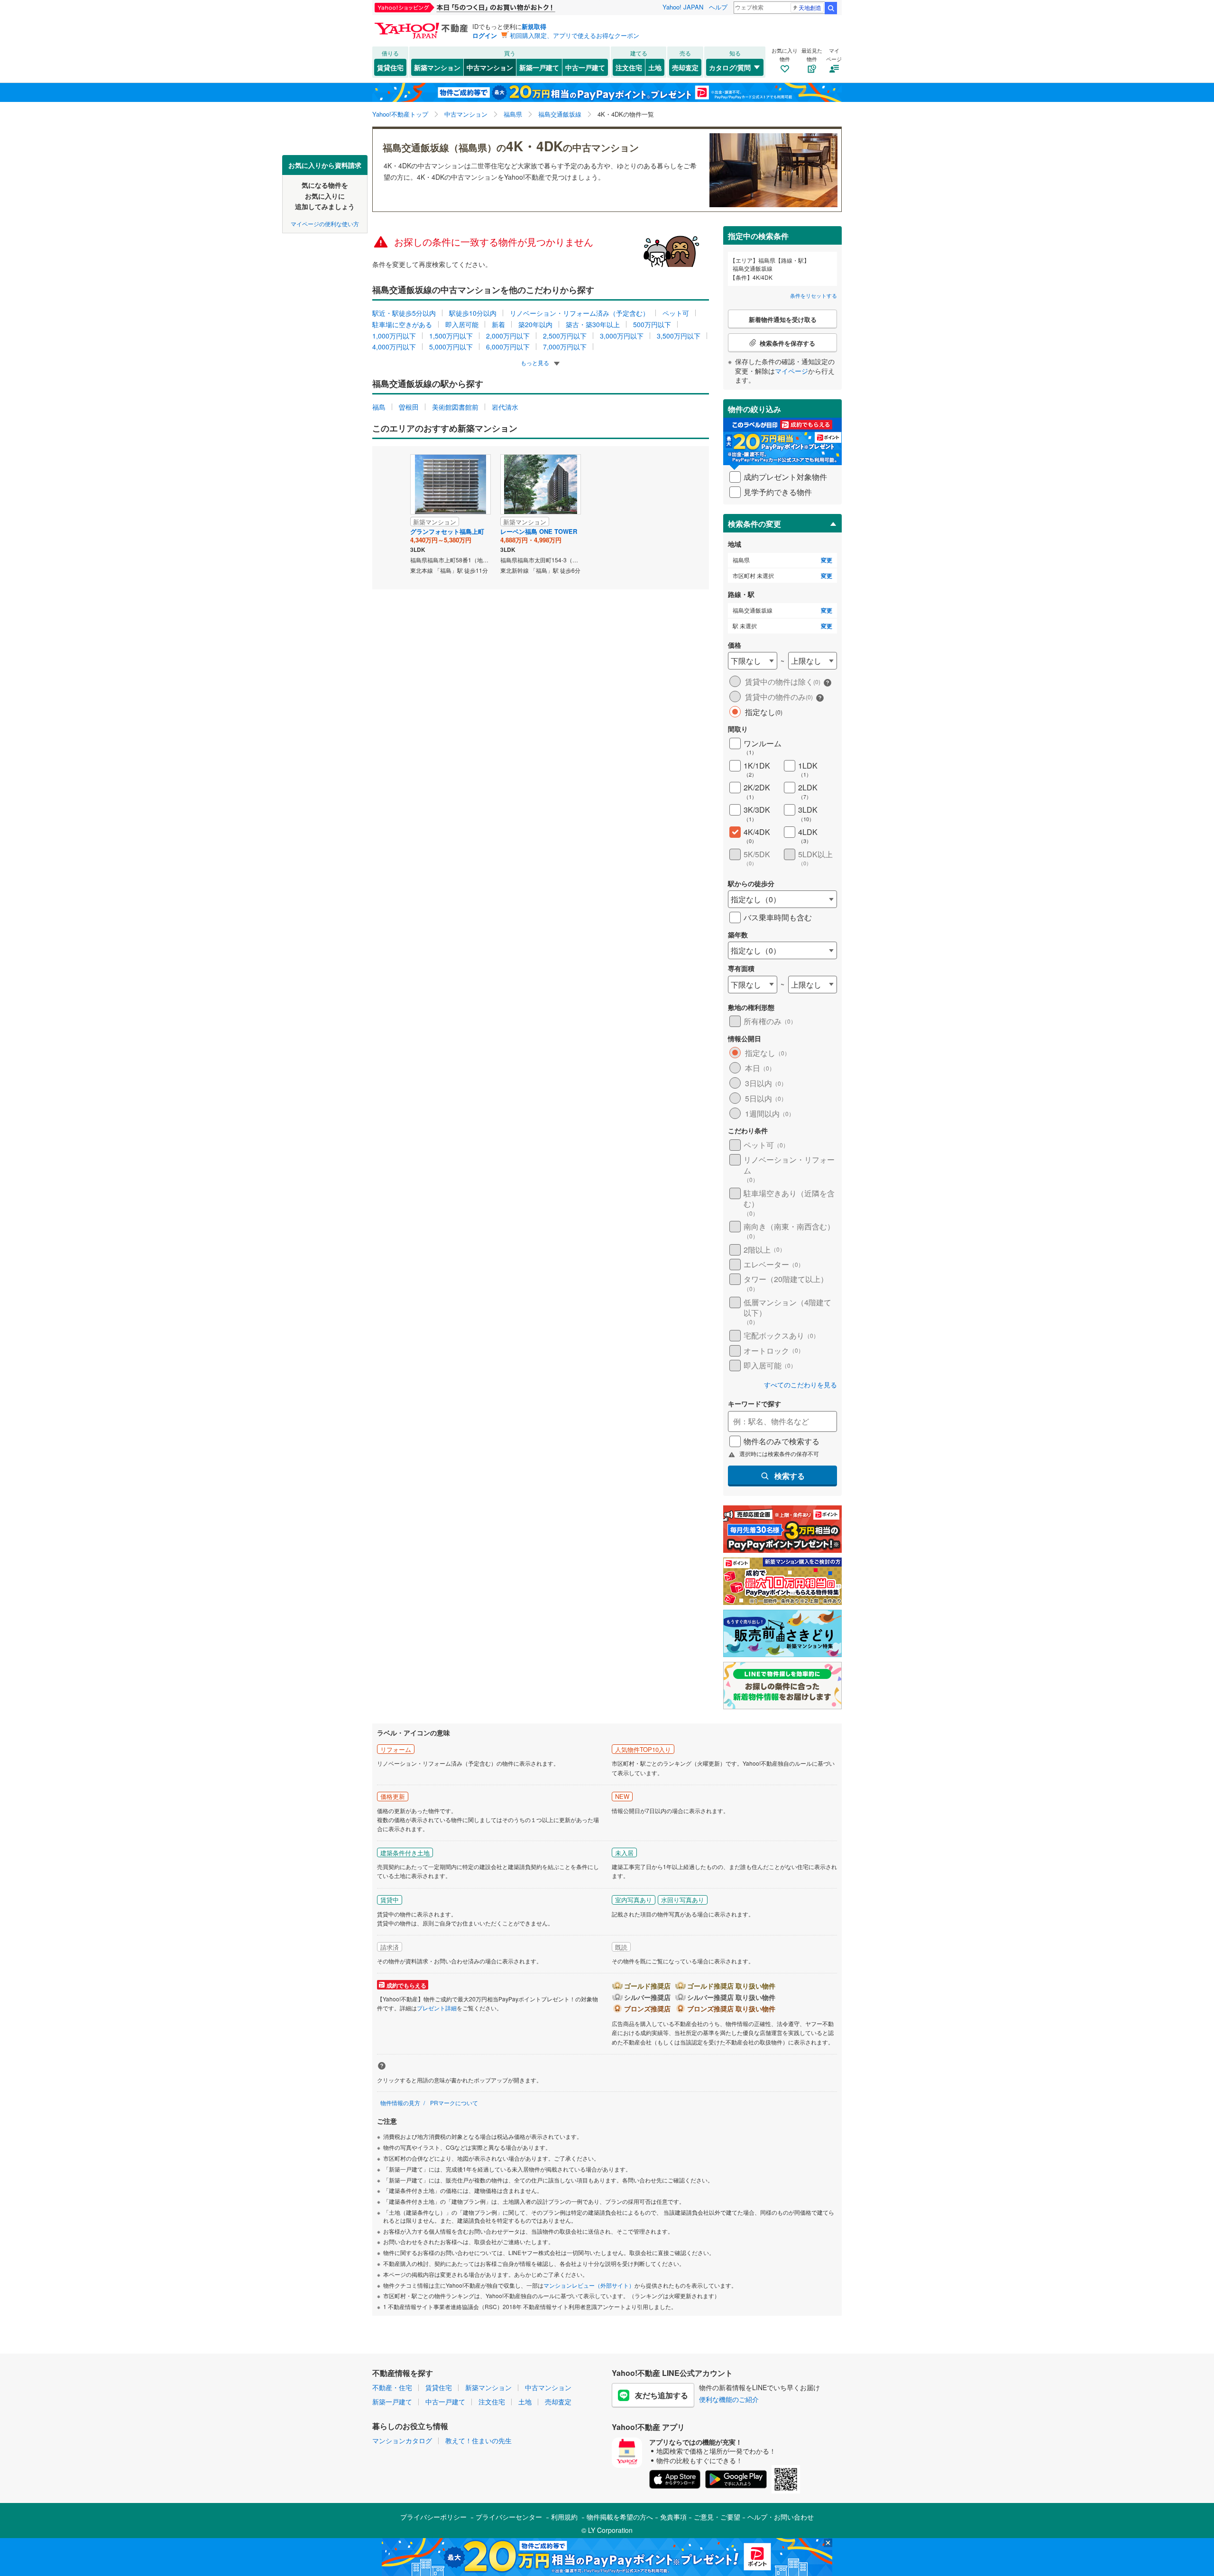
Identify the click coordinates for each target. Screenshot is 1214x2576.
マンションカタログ (402, 2440)
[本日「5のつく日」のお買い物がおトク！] (486, 8)
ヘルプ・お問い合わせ (781, 2517)
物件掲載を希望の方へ (620, 2517)
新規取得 (534, 26)
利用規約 (564, 2517)
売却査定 (685, 67)
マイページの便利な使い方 (325, 223)
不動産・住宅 (392, 2387)
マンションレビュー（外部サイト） (589, 2285)
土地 (655, 67)
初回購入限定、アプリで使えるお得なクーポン (575, 35)
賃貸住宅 (390, 67)
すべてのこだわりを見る (800, 1385)
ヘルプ (718, 7)
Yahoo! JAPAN (683, 7)
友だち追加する (662, 2395)
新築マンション (437, 67)
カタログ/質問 (730, 67)
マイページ (791, 371)
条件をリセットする (814, 295)
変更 (827, 560)
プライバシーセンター (509, 2517)
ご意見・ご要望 (717, 2517)
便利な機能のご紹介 (729, 2399)
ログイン (485, 35)
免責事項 (673, 2517)
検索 (831, 8)
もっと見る (536, 362)
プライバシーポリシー (433, 2517)
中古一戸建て (585, 67)
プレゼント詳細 (437, 2008)
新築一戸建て (539, 67)
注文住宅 (629, 67)
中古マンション (490, 67)
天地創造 (810, 7)
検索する (790, 1476)
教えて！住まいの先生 (478, 2440)
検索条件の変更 (754, 524)
